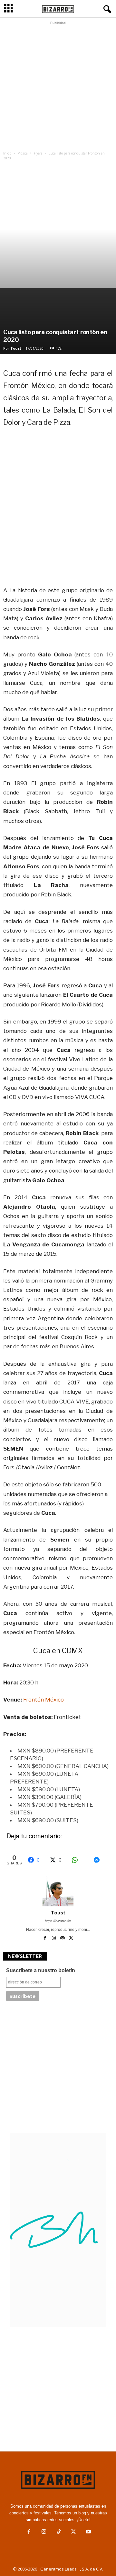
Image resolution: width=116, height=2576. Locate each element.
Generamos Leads (58, 2569)
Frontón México (43, 1700)
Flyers (38, 153)
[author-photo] (58, 1891)
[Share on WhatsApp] (79, 1860)
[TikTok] (59, 2532)
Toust (16, 348)
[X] (71, 1939)
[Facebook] (46, 1939)
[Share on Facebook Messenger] (101, 1860)
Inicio (7, 153)
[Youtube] (88, 2532)
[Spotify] (63, 1939)
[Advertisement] (58, 85)
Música (23, 153)
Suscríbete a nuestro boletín (41, 1970)
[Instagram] (54, 1939)
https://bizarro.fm (58, 1921)
